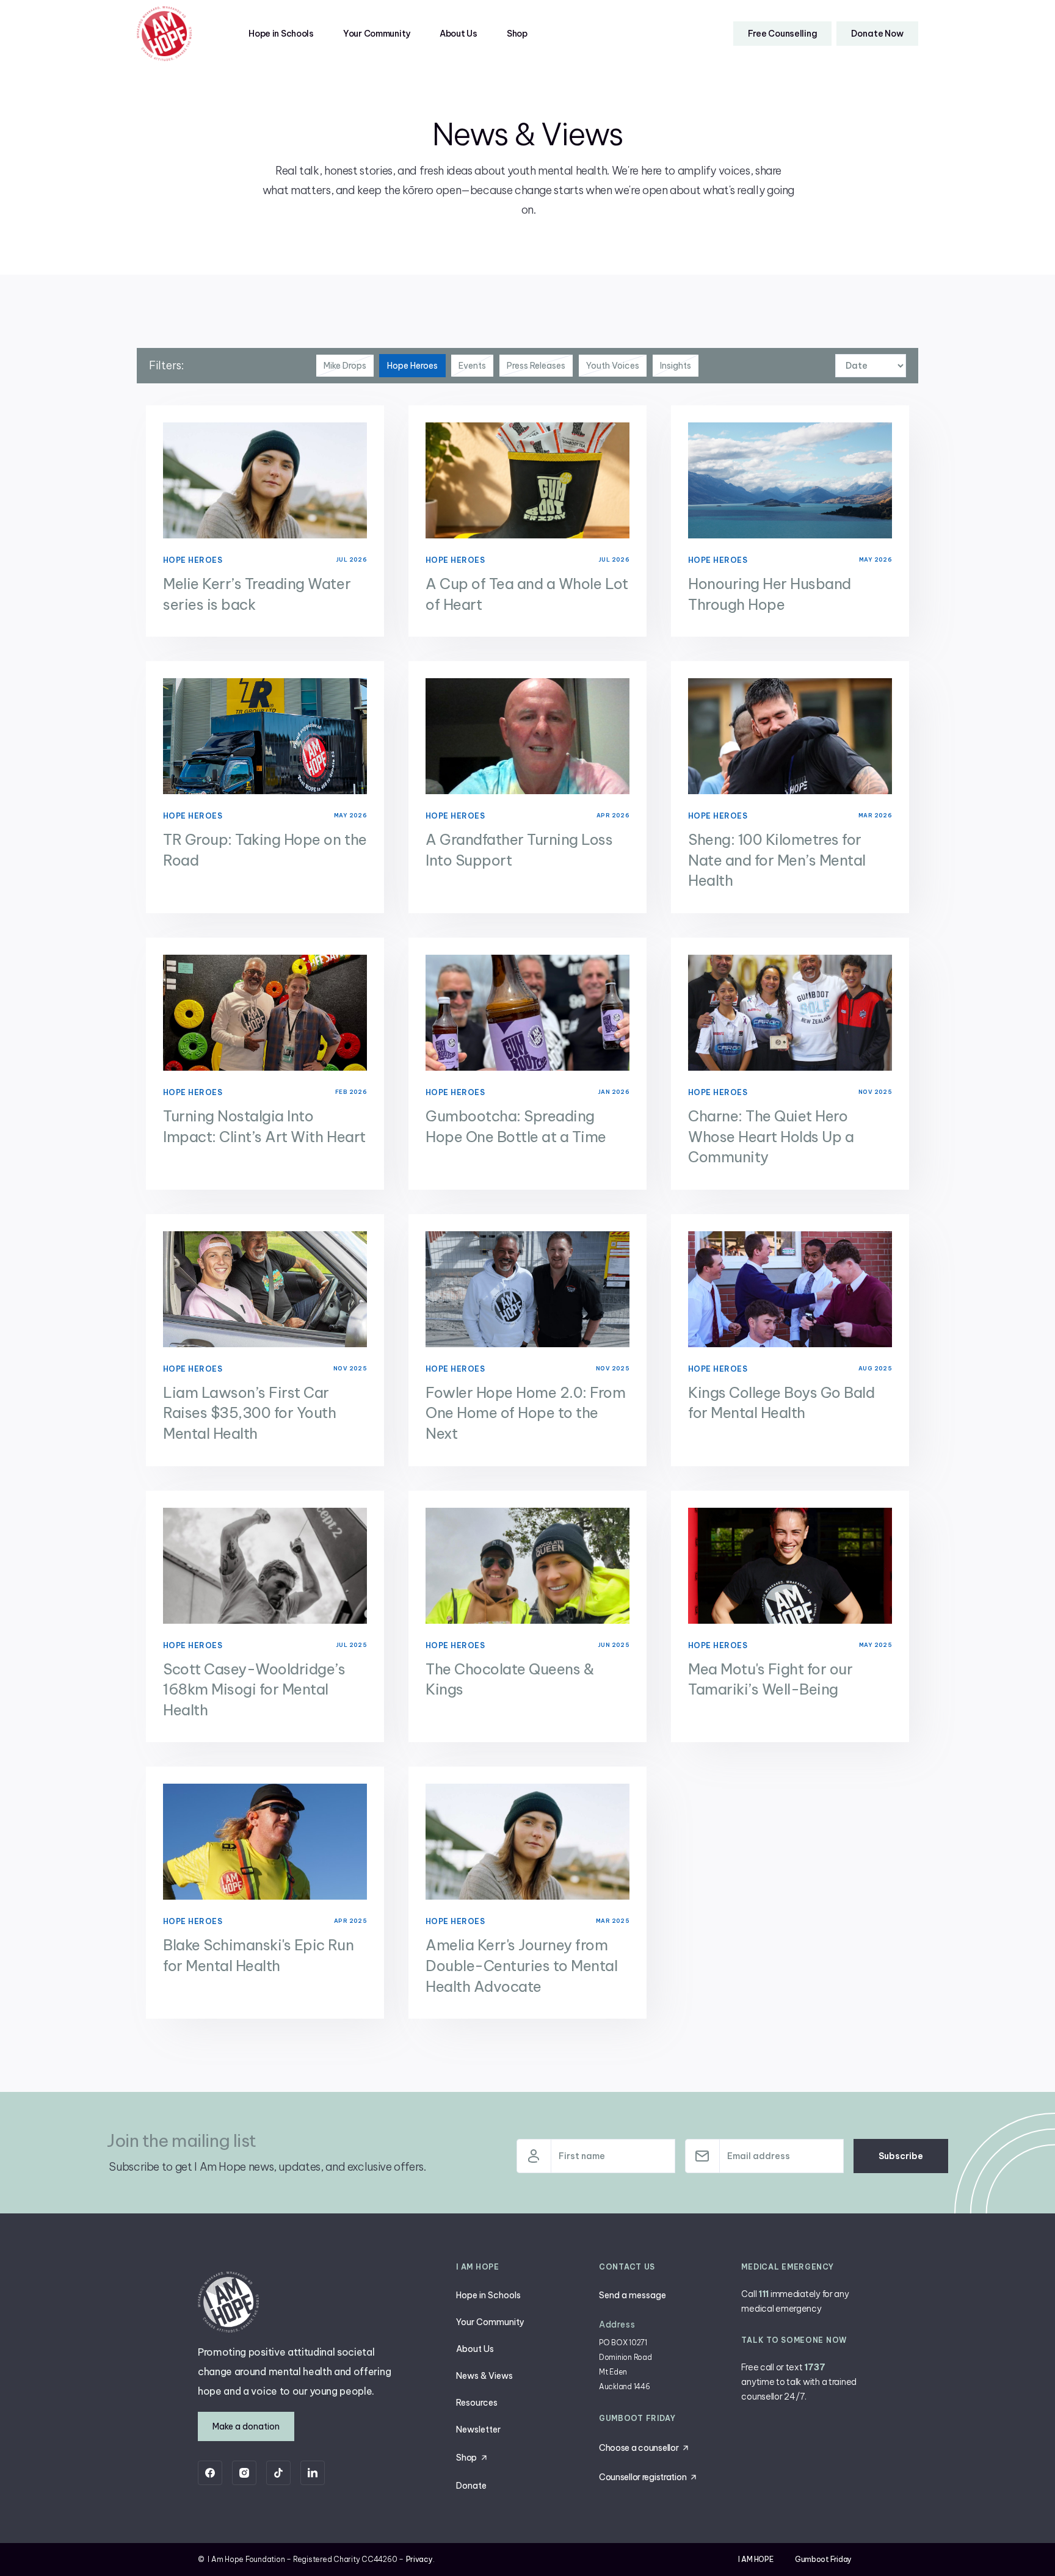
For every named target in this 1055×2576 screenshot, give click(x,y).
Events (472, 366)
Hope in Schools (281, 34)
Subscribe (901, 2156)
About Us (459, 34)
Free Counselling (783, 34)
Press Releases (536, 366)
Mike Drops (345, 366)
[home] (164, 34)
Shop (517, 34)
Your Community (377, 34)
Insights (676, 366)
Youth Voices (613, 366)
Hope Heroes (412, 366)
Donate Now (877, 34)
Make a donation (246, 2426)
